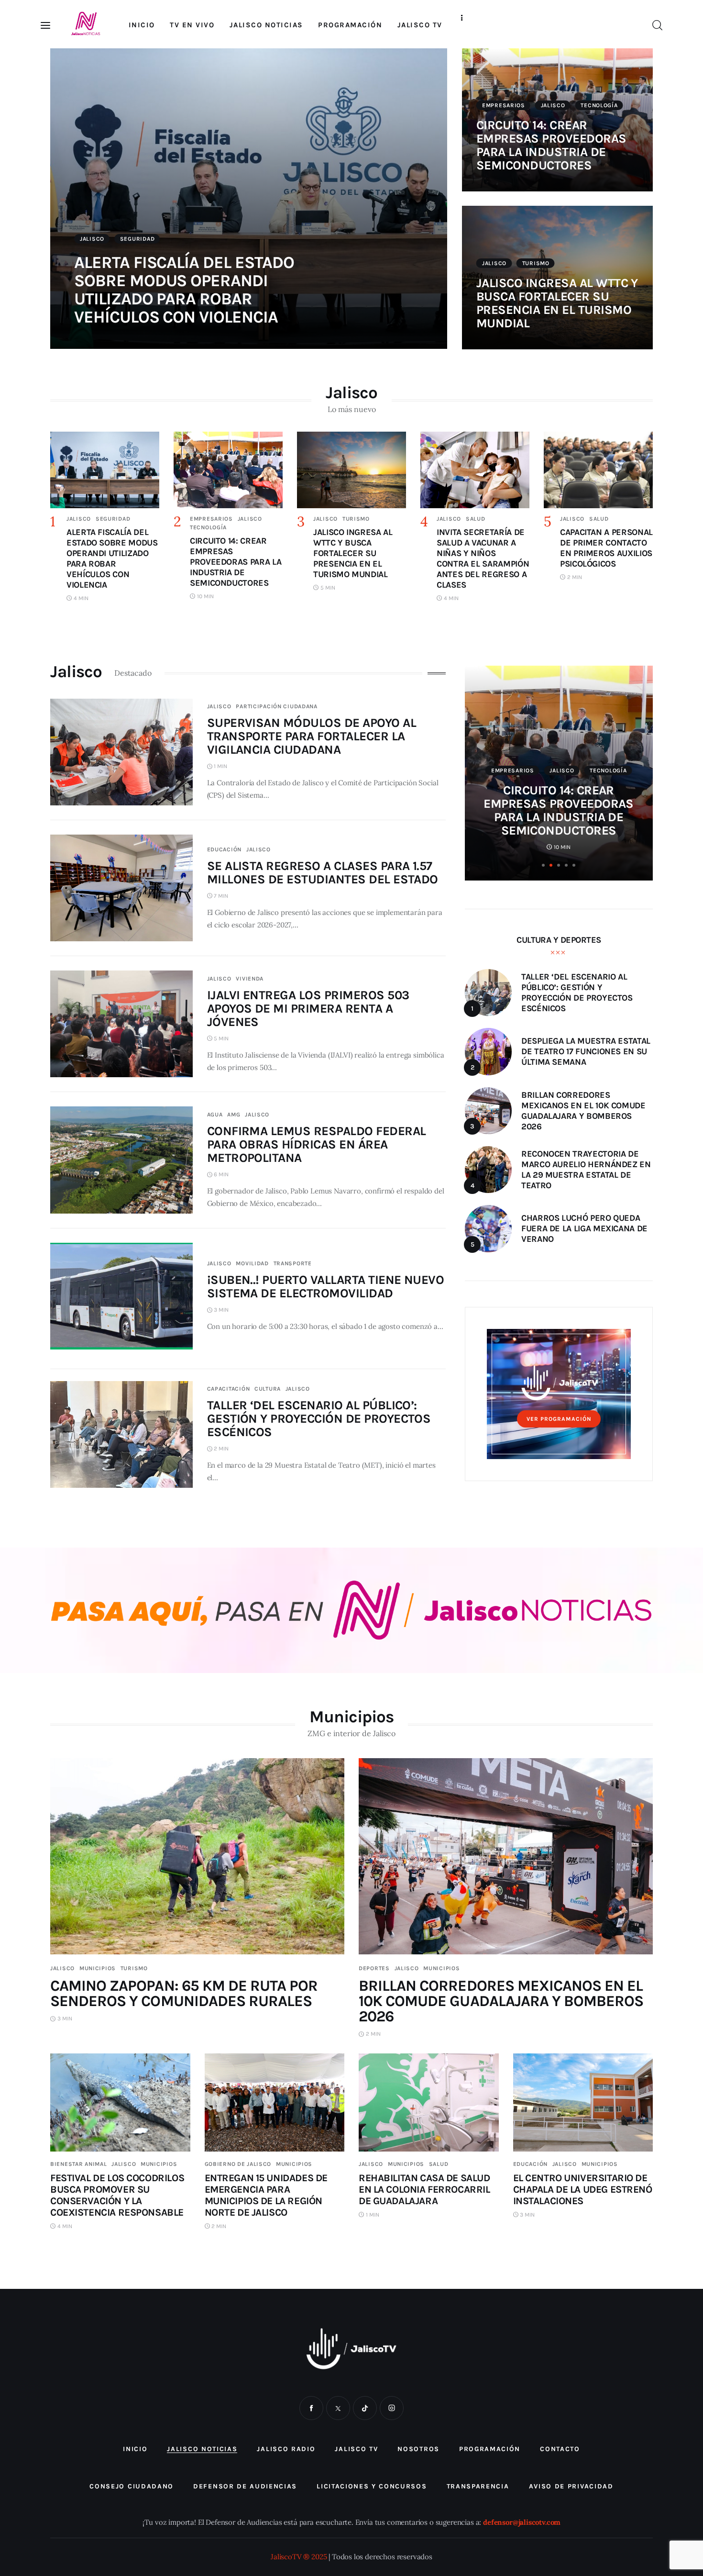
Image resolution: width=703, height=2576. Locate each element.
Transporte (293, 1263)
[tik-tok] (365, 2408)
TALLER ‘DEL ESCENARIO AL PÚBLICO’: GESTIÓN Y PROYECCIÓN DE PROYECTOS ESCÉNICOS (319, 1419)
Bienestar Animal (79, 2164)
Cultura (268, 1389)
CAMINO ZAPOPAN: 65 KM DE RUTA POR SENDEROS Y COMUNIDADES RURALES (184, 1993)
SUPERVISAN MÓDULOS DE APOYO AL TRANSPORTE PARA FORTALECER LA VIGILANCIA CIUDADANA (312, 736)
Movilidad (252, 1263)
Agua (215, 1115)
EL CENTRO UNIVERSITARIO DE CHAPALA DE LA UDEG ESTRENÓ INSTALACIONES (583, 2189)
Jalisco (92, 239)
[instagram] (392, 2408)
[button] (543, 865)
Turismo (536, 263)
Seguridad (137, 239)
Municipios (98, 1968)
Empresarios (504, 105)
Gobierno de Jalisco (238, 2164)
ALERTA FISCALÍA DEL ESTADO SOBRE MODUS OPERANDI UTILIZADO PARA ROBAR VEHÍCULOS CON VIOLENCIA (184, 290)
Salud (476, 519)
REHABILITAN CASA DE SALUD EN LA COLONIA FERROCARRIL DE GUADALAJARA (424, 2189)
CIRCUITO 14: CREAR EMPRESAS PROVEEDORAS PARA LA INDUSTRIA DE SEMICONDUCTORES (551, 145)
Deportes (374, 1968)
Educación (224, 849)
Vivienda (250, 979)
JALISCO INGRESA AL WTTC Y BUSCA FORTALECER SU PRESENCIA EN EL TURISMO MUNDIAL (557, 303)
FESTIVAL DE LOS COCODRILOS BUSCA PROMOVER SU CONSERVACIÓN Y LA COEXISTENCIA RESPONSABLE (117, 2195)
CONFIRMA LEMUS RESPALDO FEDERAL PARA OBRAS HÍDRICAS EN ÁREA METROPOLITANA (317, 1144)
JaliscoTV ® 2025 (299, 2557)
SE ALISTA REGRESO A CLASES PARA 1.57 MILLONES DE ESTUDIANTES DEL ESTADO (323, 873)
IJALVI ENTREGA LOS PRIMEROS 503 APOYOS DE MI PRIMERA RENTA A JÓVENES (308, 1009)
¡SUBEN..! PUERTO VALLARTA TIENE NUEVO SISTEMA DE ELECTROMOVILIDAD (326, 1287)
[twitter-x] (338, 2408)
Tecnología (599, 105)
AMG (234, 1115)
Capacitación (229, 1389)
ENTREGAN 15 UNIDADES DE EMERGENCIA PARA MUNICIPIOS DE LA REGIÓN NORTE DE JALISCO (266, 2195)
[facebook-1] (311, 2408)
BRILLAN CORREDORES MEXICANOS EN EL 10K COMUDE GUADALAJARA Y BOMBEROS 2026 (501, 2001)
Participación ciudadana (277, 706)
